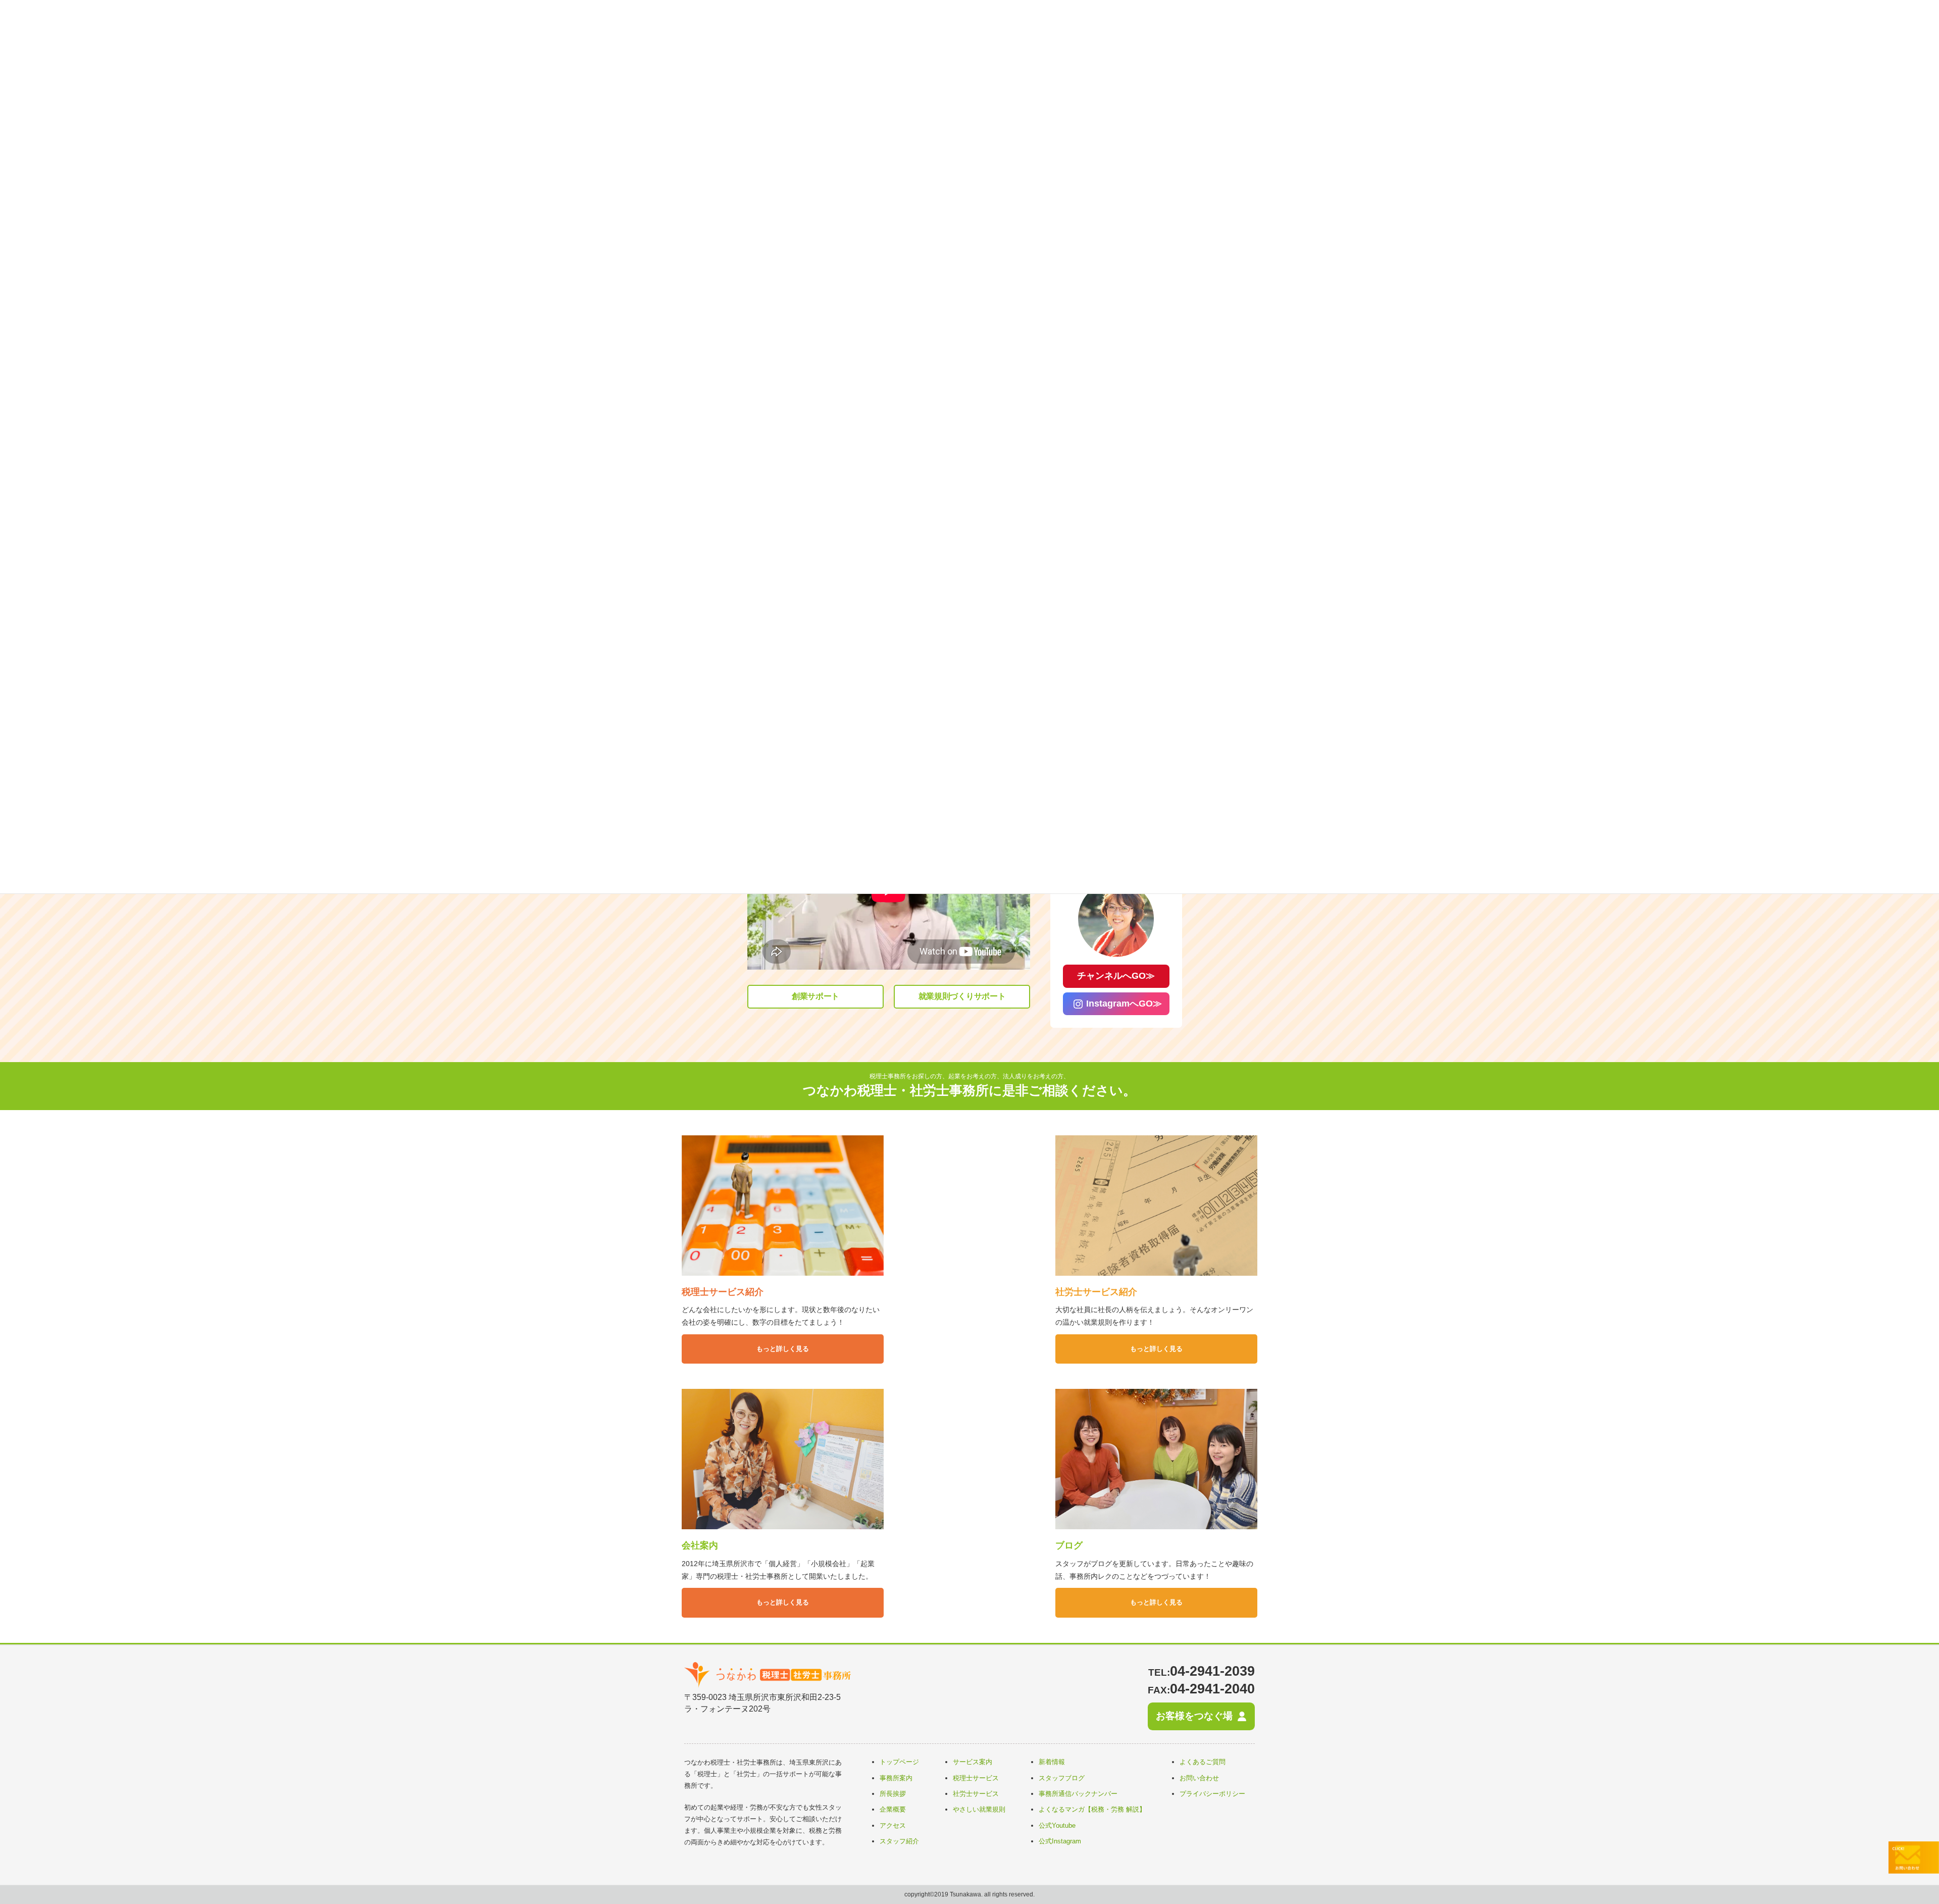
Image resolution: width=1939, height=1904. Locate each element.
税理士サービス (976, 1778)
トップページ (899, 1762)
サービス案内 (973, 1762)
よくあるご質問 (1203, 1762)
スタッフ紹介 (899, 1841)
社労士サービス (976, 1794)
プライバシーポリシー (1212, 1794)
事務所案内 (896, 1778)
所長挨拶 (893, 1794)
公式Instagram (1060, 1841)
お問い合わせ (1199, 1778)
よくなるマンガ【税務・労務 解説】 (1092, 1809)
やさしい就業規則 (979, 1809)
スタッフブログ (1062, 1778)
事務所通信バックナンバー (1078, 1794)
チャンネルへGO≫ (1116, 976)
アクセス (893, 1825)
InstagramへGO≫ (1124, 1004)
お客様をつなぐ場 (1194, 1716)
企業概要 (893, 1809)
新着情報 (1052, 1762)
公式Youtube (1057, 1825)
